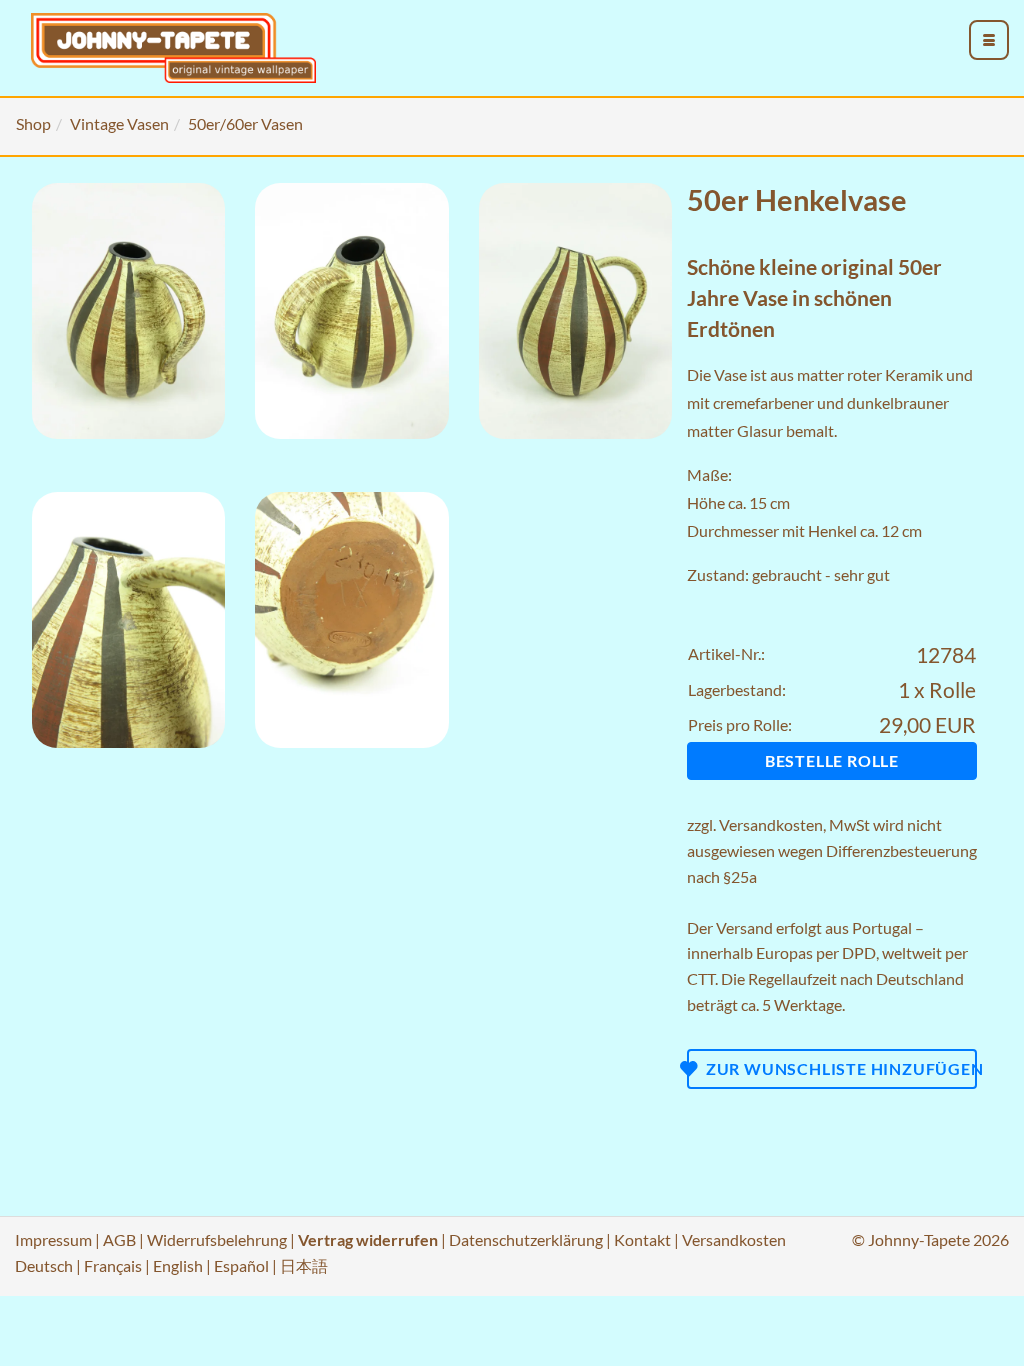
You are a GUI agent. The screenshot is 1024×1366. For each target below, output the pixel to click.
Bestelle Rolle (832, 760)
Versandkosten (771, 824)
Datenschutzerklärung (526, 1239)
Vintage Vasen (119, 123)
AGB (119, 1239)
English (178, 1265)
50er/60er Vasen (245, 123)
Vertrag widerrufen (368, 1239)
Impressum (53, 1239)
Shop (33, 123)
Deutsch (44, 1265)
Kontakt (642, 1239)
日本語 (304, 1265)
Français (113, 1265)
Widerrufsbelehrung (217, 1239)
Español (241, 1265)
